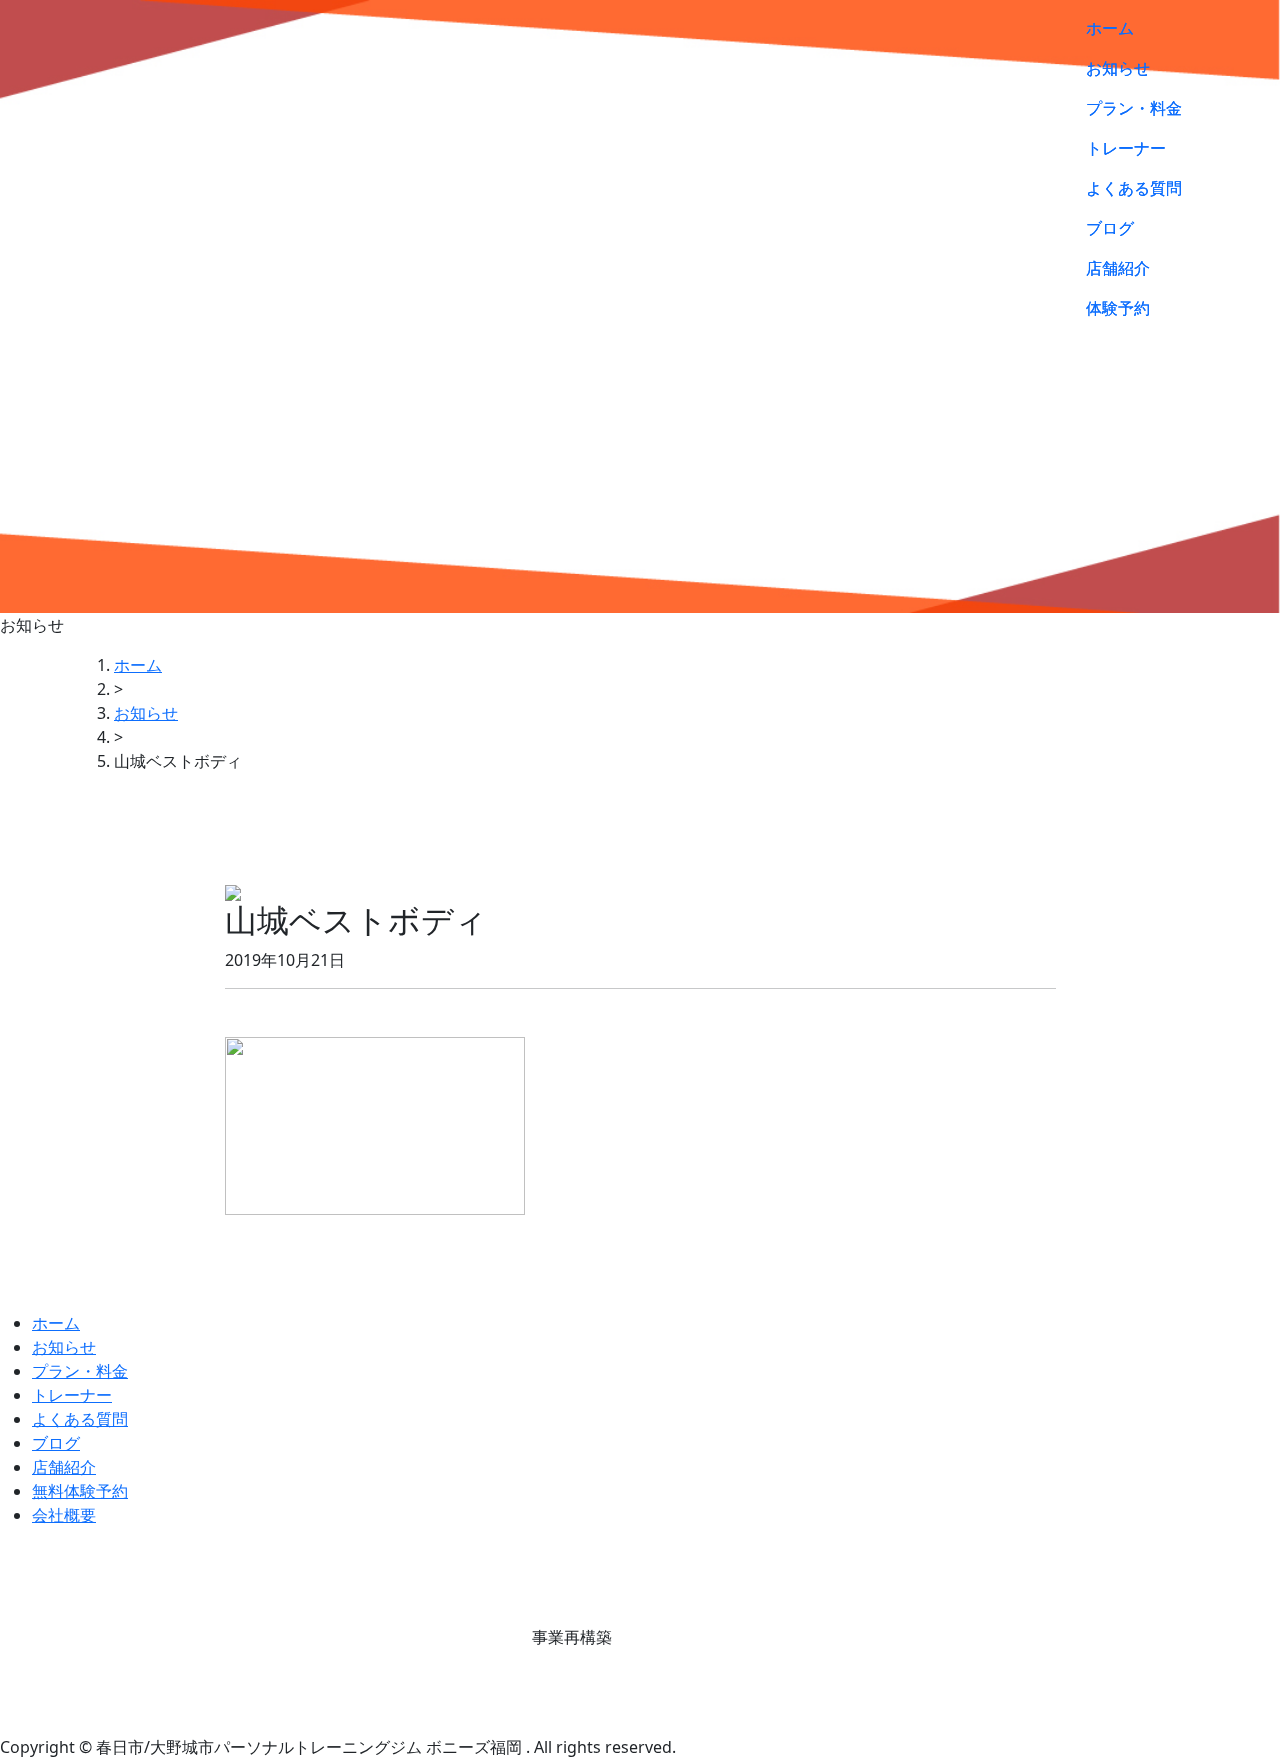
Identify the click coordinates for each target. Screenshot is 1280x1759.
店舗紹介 (1118, 268)
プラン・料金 (1134, 108)
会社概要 (64, 1515)
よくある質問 (1134, 188)
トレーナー (1126, 148)
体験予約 (1118, 308)
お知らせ (1118, 68)
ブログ (1110, 228)
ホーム (1110, 28)
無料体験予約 (80, 1491)
